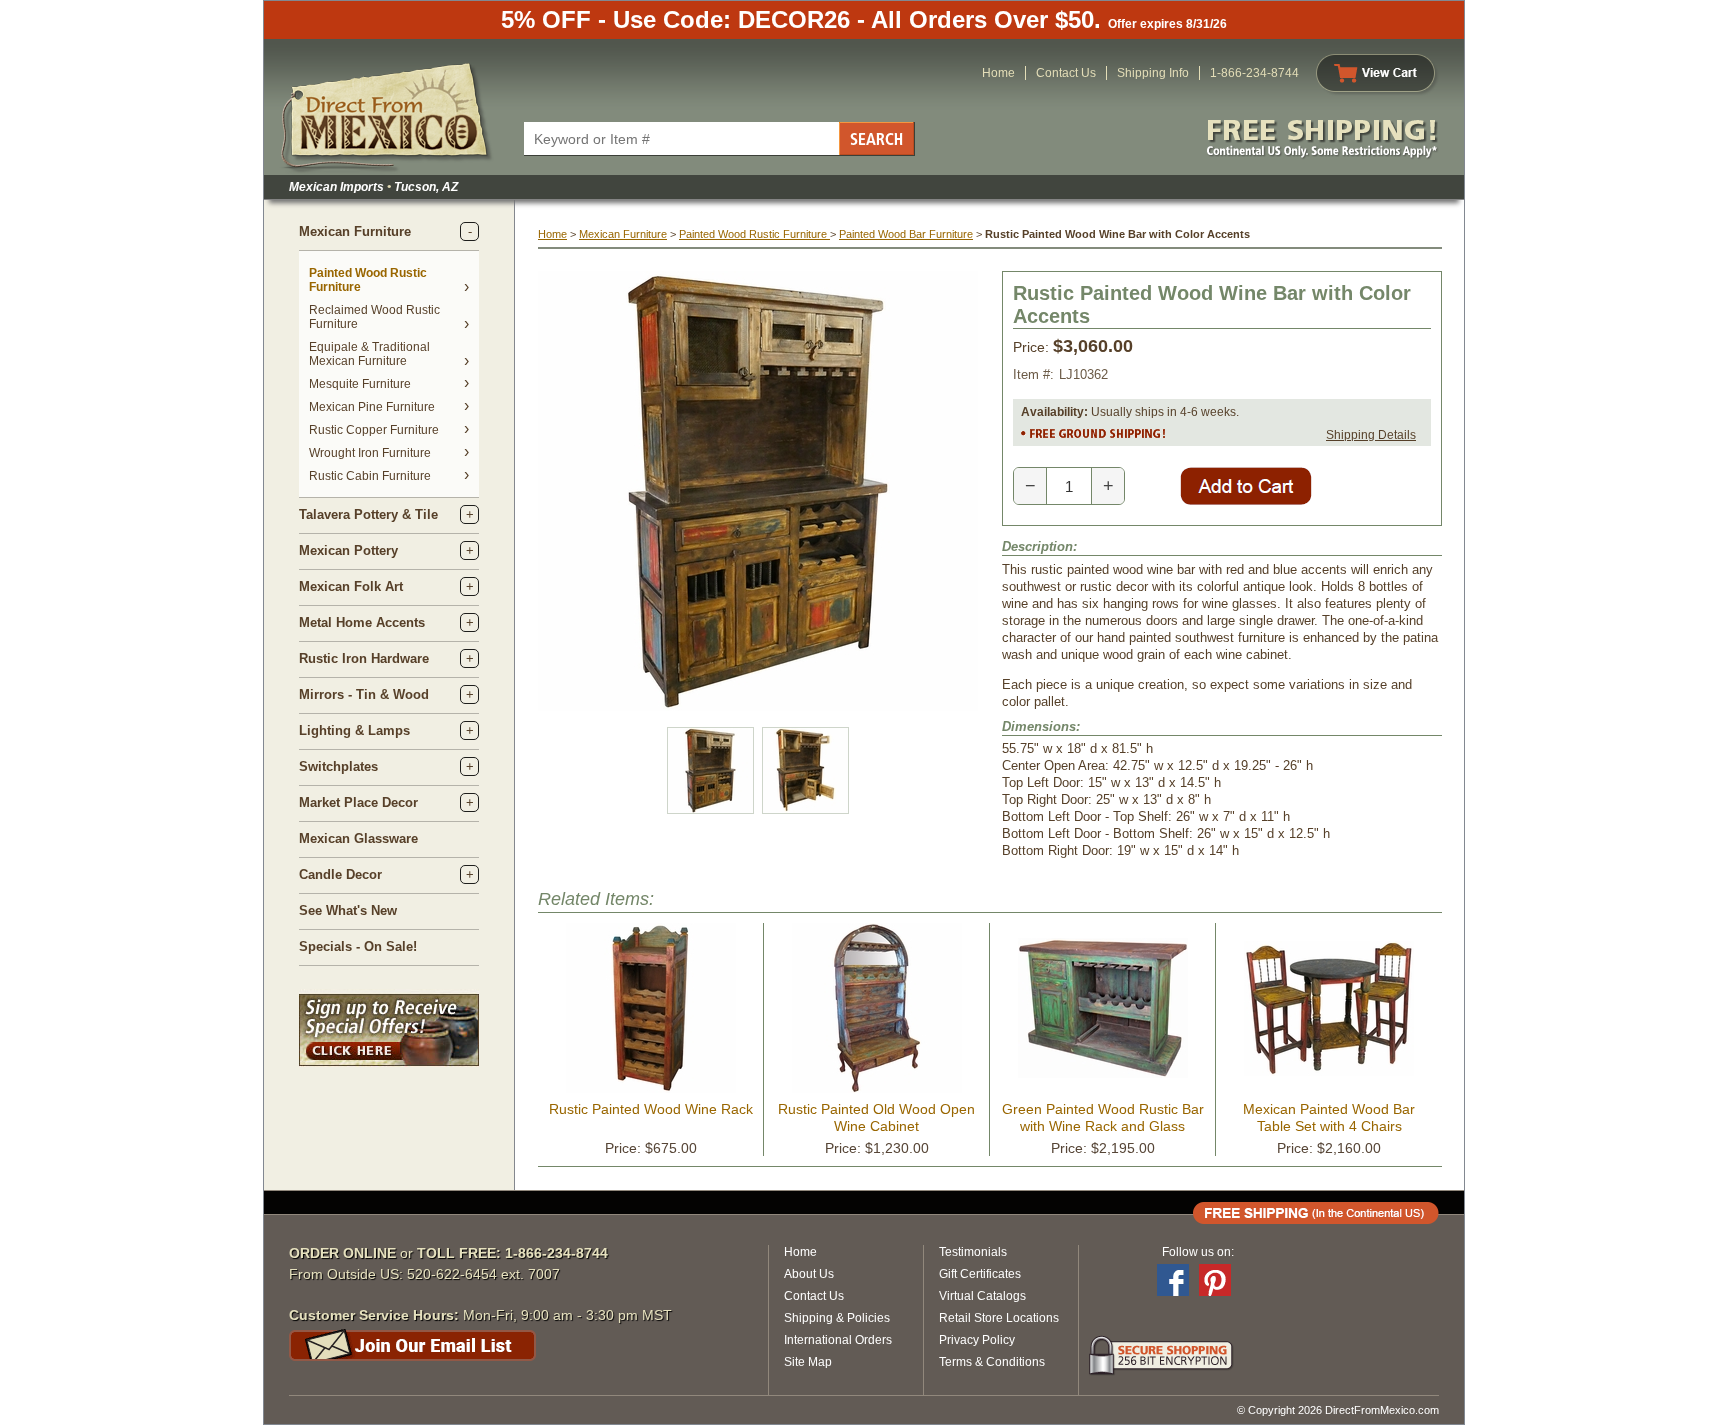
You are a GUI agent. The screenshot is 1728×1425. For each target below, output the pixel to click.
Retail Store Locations (999, 1318)
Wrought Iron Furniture (370, 453)
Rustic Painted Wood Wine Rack (651, 1109)
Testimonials (973, 1252)
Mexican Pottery (348, 550)
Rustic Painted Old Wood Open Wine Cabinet (876, 1117)
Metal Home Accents (362, 622)
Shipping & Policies (837, 1318)
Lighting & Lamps (354, 730)
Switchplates (338, 766)
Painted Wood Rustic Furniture (754, 234)
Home (998, 73)
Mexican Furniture (355, 231)
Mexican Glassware (358, 838)
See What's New (348, 910)
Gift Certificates (980, 1274)
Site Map (808, 1362)
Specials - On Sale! (358, 946)
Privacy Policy (977, 1340)
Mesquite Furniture (360, 384)
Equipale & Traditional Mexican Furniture (369, 354)
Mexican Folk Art (351, 586)
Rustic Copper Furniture (374, 430)
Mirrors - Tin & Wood (364, 694)
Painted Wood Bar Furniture (906, 234)
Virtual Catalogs (982, 1296)
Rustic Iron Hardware (364, 658)
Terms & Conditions (992, 1362)
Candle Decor (340, 874)
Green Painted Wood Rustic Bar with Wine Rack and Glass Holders (1103, 1126)
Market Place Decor (358, 802)
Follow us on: (1198, 1252)
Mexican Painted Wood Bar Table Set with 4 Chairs (1329, 1117)
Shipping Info (1153, 73)
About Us (809, 1274)
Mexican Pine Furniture (372, 407)
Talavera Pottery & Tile (368, 514)
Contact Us (1066, 73)
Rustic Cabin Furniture (370, 476)
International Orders (838, 1340)
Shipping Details (1371, 435)
